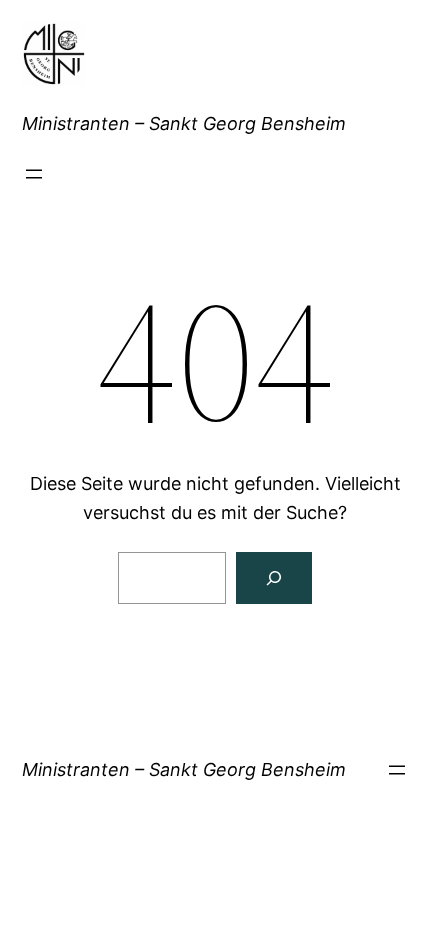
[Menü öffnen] (34, 174)
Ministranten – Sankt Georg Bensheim (184, 123)
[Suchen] (274, 578)
